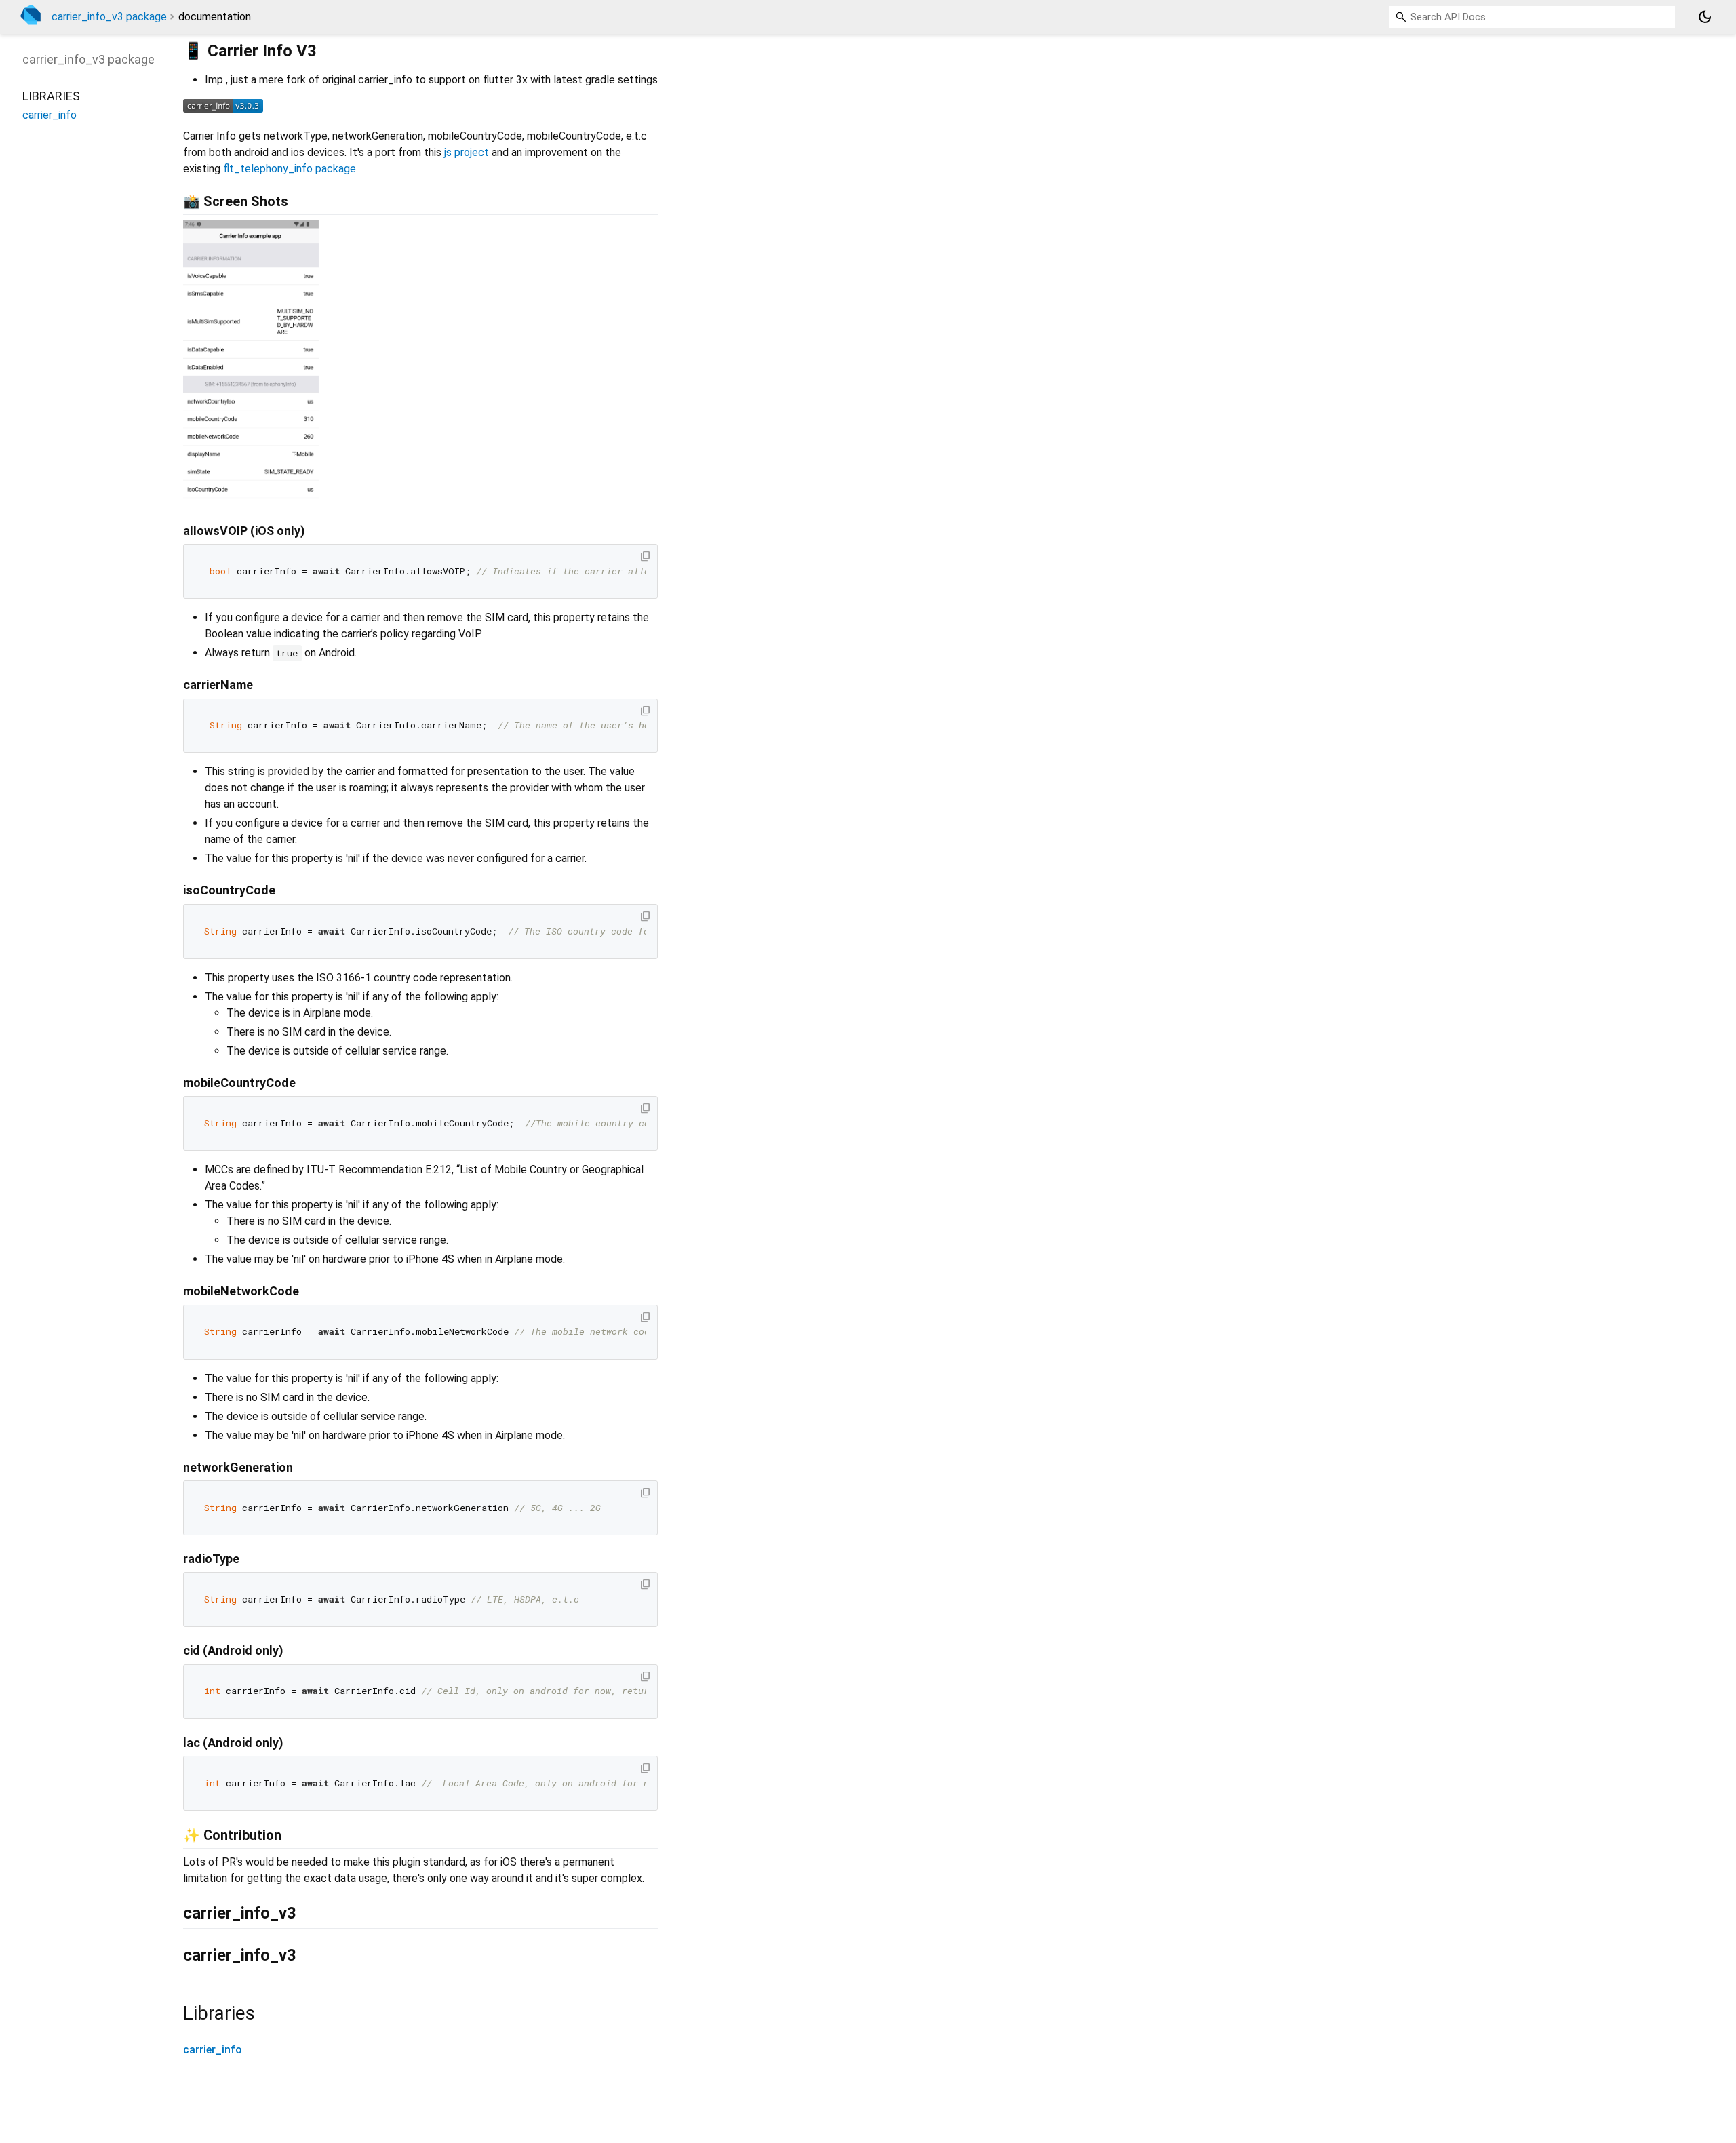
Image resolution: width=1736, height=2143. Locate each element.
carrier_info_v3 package (109, 17)
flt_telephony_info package (290, 169)
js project (467, 152)
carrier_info (213, 2050)
